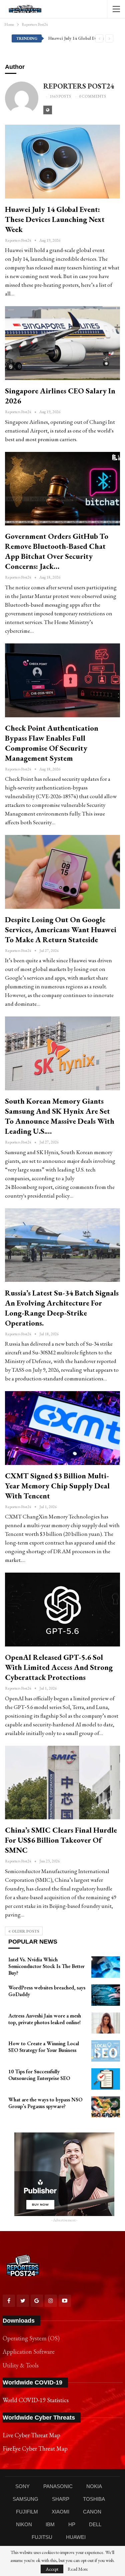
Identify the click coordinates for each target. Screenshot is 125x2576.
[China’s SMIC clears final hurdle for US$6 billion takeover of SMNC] (62, 1783)
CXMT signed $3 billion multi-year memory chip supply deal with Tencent (57, 1486)
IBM (50, 2524)
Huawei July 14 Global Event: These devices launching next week (55, 219)
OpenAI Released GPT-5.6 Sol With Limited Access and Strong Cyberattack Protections (59, 1667)
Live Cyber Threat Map (31, 2435)
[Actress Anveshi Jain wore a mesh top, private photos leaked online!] (106, 2023)
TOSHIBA (94, 2499)
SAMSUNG (25, 2499)
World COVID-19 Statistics (36, 2400)
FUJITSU (42, 2537)
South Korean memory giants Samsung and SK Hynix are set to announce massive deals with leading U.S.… (60, 1116)
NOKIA (94, 2486)
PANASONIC (58, 2486)
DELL (95, 2524)
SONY (22, 2486)
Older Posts (25, 1931)
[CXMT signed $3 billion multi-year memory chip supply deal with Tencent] (62, 1428)
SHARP (61, 2499)
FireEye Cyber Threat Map (35, 2448)
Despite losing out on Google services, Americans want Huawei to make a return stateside (61, 930)
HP (72, 2524)
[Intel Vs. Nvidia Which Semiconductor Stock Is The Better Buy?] (106, 1967)
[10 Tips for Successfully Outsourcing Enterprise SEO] (106, 2079)
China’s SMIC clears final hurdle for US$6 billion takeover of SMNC (61, 1840)
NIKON (24, 2524)
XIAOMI (60, 2512)
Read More (78, 2569)
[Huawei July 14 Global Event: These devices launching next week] (62, 162)
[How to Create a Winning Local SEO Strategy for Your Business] (106, 2051)
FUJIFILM (27, 2512)
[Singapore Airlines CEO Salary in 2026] (62, 343)
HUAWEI (76, 2537)
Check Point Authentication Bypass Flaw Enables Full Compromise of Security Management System (52, 743)
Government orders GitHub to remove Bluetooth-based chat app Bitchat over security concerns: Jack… (57, 551)
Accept (52, 2569)
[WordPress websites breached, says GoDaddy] (106, 1995)
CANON (92, 2512)
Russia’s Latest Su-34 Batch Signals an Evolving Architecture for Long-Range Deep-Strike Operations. (62, 1308)
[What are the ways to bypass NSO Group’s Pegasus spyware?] (106, 2107)
